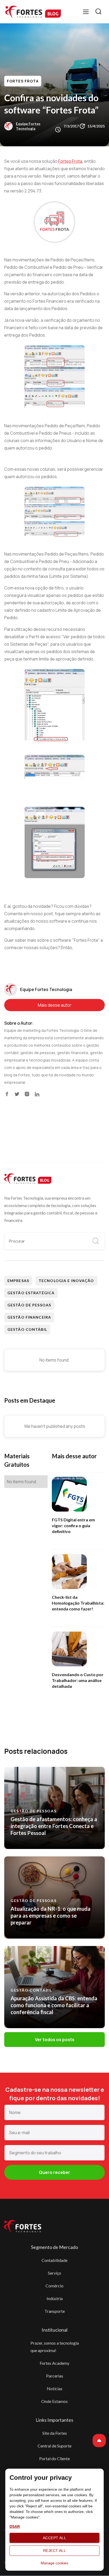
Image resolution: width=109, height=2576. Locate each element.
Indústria (55, 2298)
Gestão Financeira (29, 1317)
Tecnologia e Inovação (66, 1281)
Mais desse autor (55, 1005)
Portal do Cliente (54, 2458)
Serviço (54, 2273)
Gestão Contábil (27, 1329)
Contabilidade (54, 2260)
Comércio (54, 2286)
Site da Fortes (55, 2433)
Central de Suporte (54, 2446)
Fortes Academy (54, 2363)
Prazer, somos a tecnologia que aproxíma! (55, 2347)
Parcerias (55, 2376)
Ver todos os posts (55, 2040)
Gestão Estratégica (31, 1293)
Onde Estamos (54, 2401)
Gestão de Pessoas (29, 1305)
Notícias (55, 2388)
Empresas (18, 1281)
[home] (33, 12)
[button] (86, 12)
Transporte (55, 2311)
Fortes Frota (23, 81)
